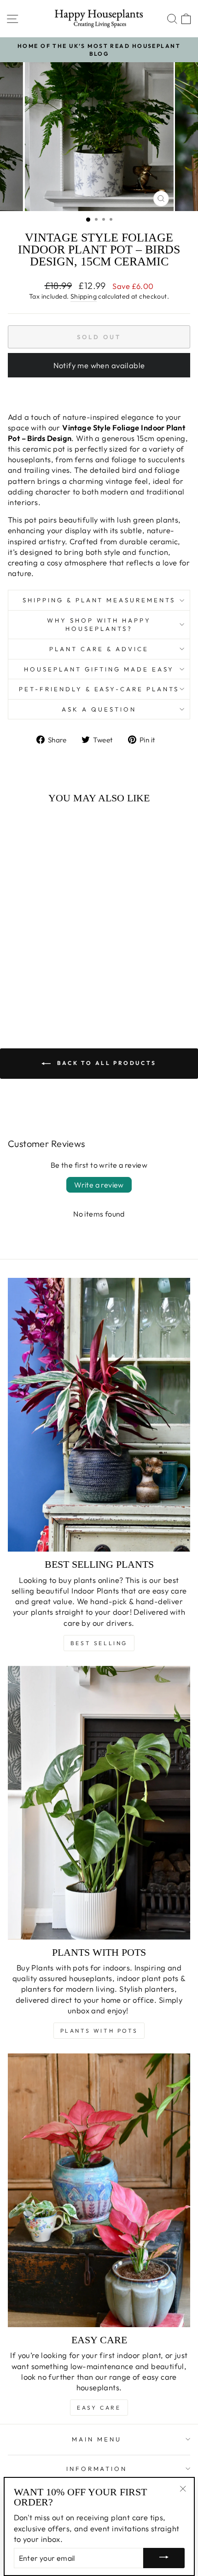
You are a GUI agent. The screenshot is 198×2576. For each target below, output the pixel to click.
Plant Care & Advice (99, 649)
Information (97, 2469)
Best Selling (99, 1643)
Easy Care (99, 2408)
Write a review (99, 1185)
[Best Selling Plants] (99, 1415)
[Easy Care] (99, 2190)
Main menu (97, 2439)
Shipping (84, 296)
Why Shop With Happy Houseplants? (99, 625)
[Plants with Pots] (99, 1803)
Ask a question (99, 709)
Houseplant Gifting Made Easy (99, 669)
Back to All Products (105, 1063)
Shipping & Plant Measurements (99, 600)
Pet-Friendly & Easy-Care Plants (99, 689)
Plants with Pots (99, 2031)
